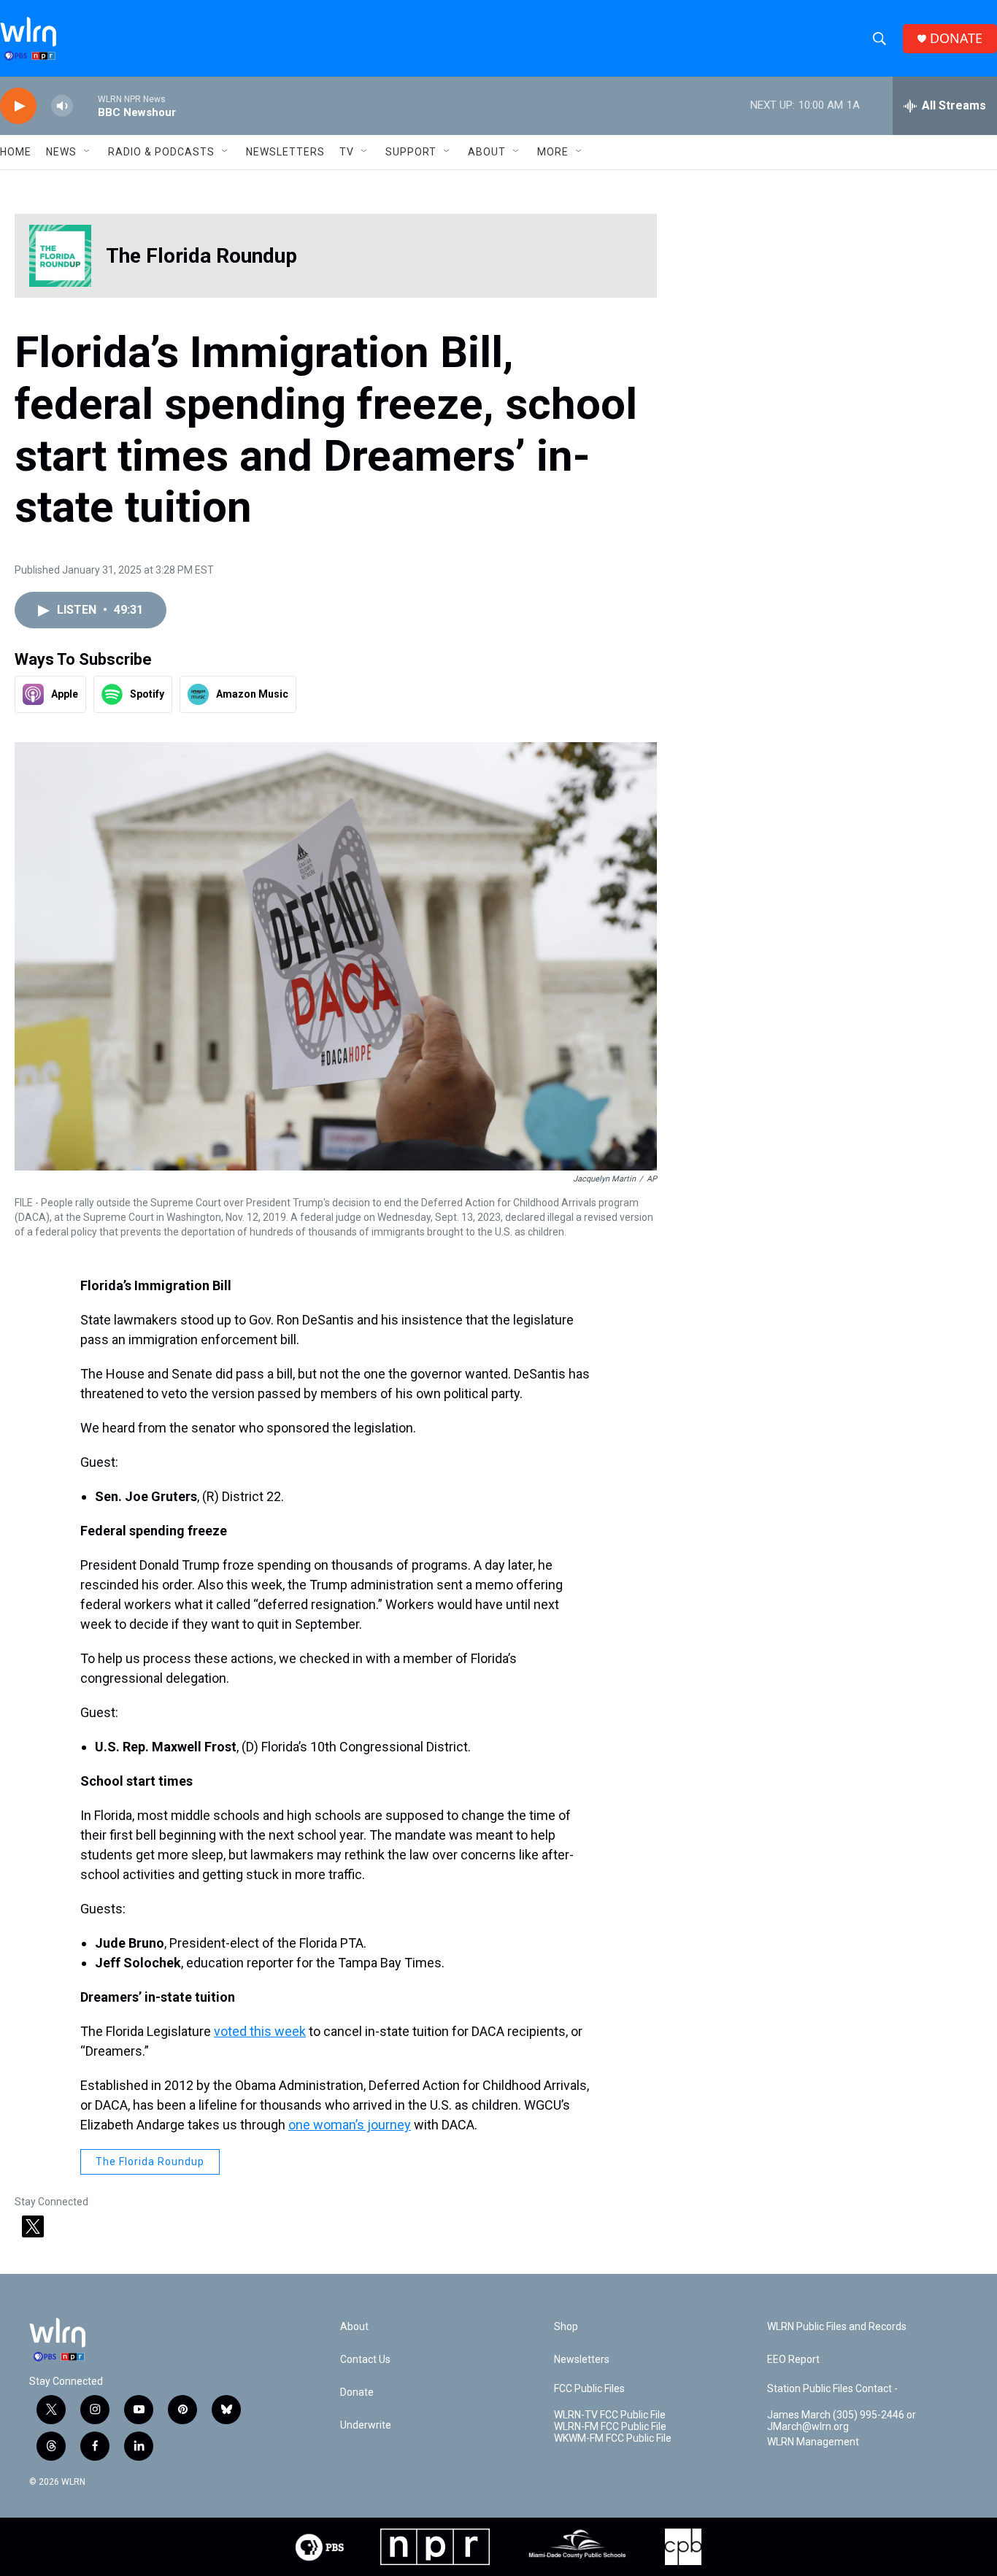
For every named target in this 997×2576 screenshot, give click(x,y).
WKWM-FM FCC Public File (613, 2438)
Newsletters (285, 152)
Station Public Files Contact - (832, 2389)
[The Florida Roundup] (60, 256)
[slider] (85, 105)
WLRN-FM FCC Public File (610, 2427)
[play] (18, 106)
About (487, 152)
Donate (357, 2392)
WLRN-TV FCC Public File (610, 2415)
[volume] (62, 106)
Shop (566, 2327)
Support (411, 152)
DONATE (956, 38)
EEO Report (793, 2360)
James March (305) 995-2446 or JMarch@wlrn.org (842, 2421)
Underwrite (366, 2425)
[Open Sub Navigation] (88, 152)
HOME (16, 152)
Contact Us (365, 2360)
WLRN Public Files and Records (837, 2327)
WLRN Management (813, 2442)
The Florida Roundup (201, 256)
